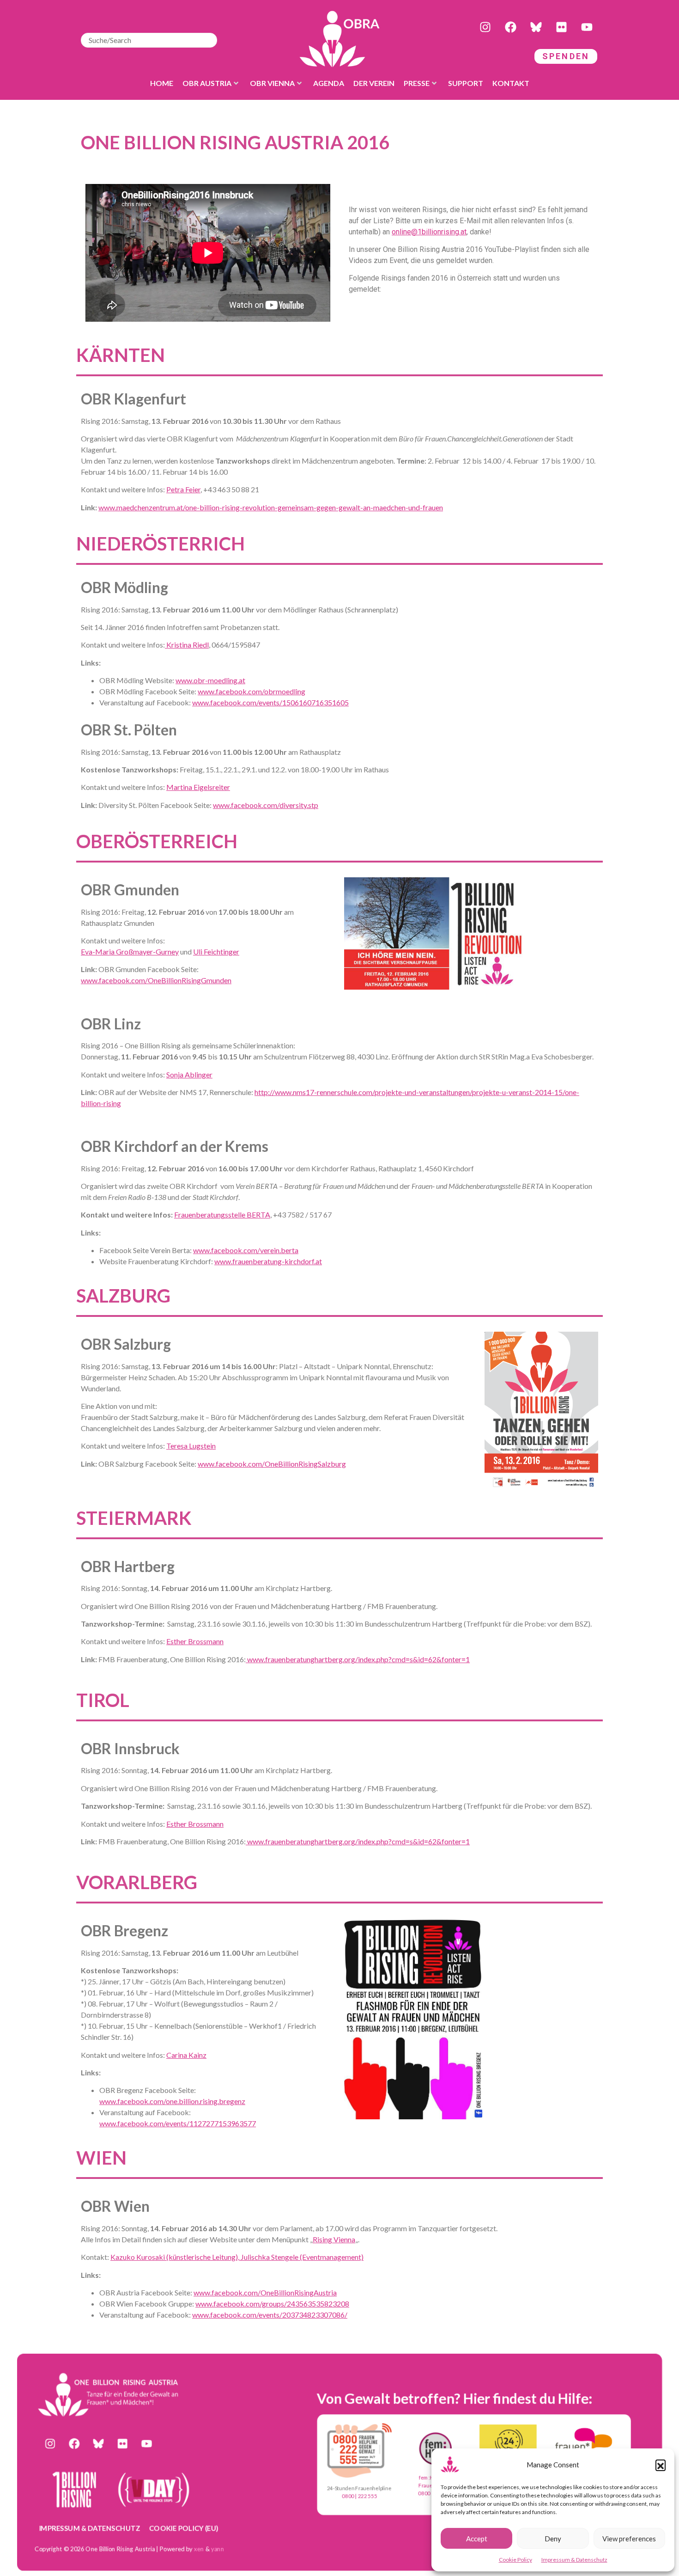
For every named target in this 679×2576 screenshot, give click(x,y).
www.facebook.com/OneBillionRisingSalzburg (272, 1464)
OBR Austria (207, 83)
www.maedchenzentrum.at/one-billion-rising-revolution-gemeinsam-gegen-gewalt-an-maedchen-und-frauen (271, 507)
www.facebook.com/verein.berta (246, 1250)
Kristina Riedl (187, 645)
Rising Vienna (334, 2239)
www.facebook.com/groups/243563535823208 (272, 2304)
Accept (477, 2539)
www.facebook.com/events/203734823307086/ (270, 2315)
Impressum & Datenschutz (574, 2560)
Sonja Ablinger (189, 1074)
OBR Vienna (272, 83)
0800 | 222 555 (359, 2496)
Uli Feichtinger (216, 951)
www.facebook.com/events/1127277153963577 (178, 2123)
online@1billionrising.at (429, 232)
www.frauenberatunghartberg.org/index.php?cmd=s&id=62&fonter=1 (358, 1659)
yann (218, 2548)
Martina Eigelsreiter (198, 787)
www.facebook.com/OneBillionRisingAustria (265, 2292)
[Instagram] (485, 27)
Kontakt (511, 83)
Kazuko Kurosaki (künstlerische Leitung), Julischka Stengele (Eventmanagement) (237, 2257)
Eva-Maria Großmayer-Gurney (130, 951)
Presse (417, 83)
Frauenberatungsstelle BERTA (222, 1215)
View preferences (629, 2539)
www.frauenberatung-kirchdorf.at (268, 1261)
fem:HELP (431, 2477)
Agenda (329, 83)
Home (162, 83)
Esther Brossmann (195, 1641)
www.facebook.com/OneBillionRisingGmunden (156, 980)
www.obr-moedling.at (210, 680)
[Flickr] (561, 27)
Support (466, 83)
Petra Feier (183, 489)
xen (199, 2548)
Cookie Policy (515, 2560)
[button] (661, 2465)
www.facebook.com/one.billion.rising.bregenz (172, 2101)
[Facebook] (510, 27)
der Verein (374, 83)
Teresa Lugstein (191, 1446)
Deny (553, 2539)
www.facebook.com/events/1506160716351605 (270, 702)
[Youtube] (587, 27)
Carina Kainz (186, 2055)
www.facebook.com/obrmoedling (252, 691)
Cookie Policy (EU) (184, 2527)
